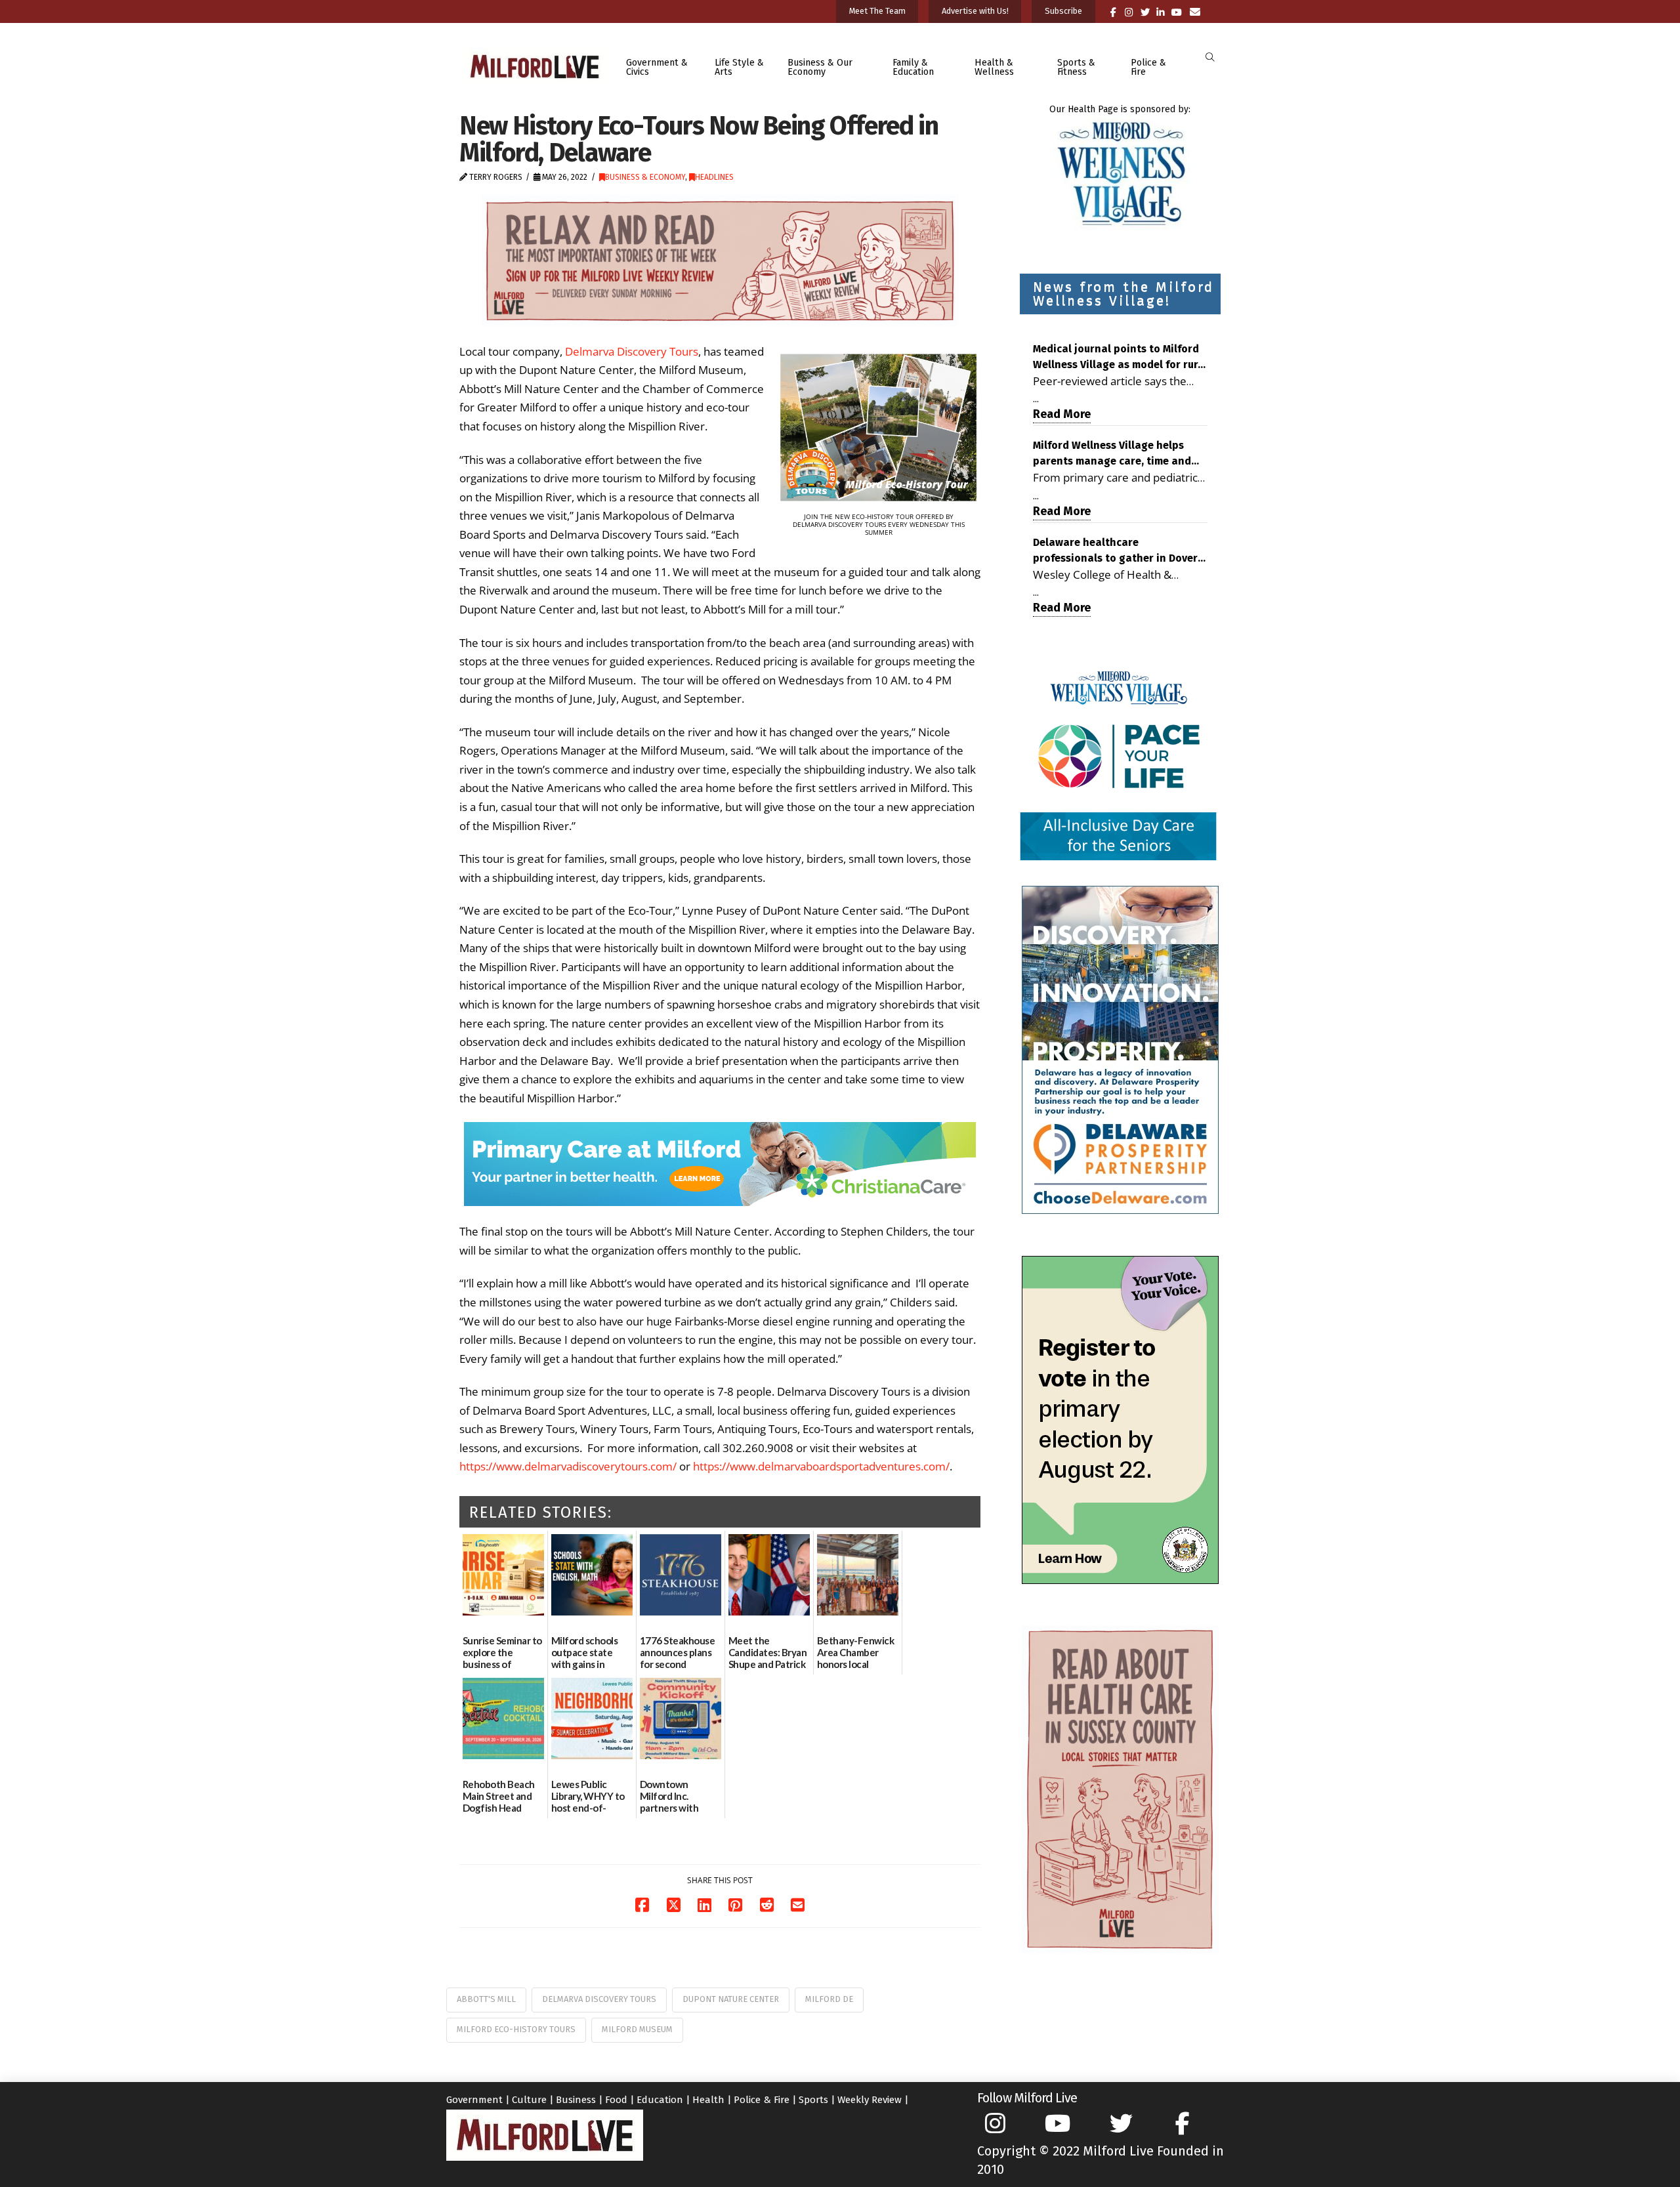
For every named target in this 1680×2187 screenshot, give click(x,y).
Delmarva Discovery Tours (632, 351)
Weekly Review (870, 2100)
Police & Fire (762, 2100)
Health (708, 2100)
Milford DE (829, 1999)
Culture (529, 2100)
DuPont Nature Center (731, 1999)
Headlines (714, 177)
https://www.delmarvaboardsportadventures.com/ (821, 1466)
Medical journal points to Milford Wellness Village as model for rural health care (1120, 358)
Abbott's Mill (486, 1999)
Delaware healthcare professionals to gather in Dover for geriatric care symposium (1115, 551)
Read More (1062, 414)
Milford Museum (637, 2029)
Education (660, 2100)
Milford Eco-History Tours (516, 2029)
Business (576, 2100)
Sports (813, 2100)
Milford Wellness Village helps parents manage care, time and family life (1112, 454)
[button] (1210, 57)
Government (474, 2100)
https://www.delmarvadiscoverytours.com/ (568, 1466)
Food (616, 2100)
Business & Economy (645, 177)
